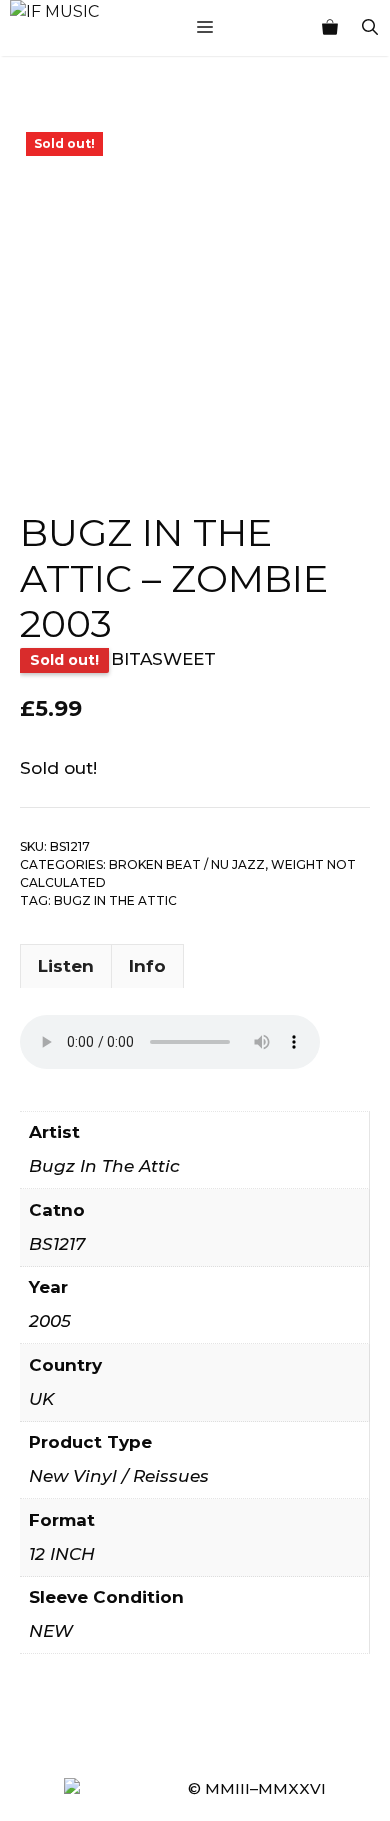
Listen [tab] (66, 966)
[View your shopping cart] (330, 28)
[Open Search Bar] (370, 28)
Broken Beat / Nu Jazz (187, 864)
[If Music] (54, 12)
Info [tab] (147, 966)
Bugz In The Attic (115, 900)
